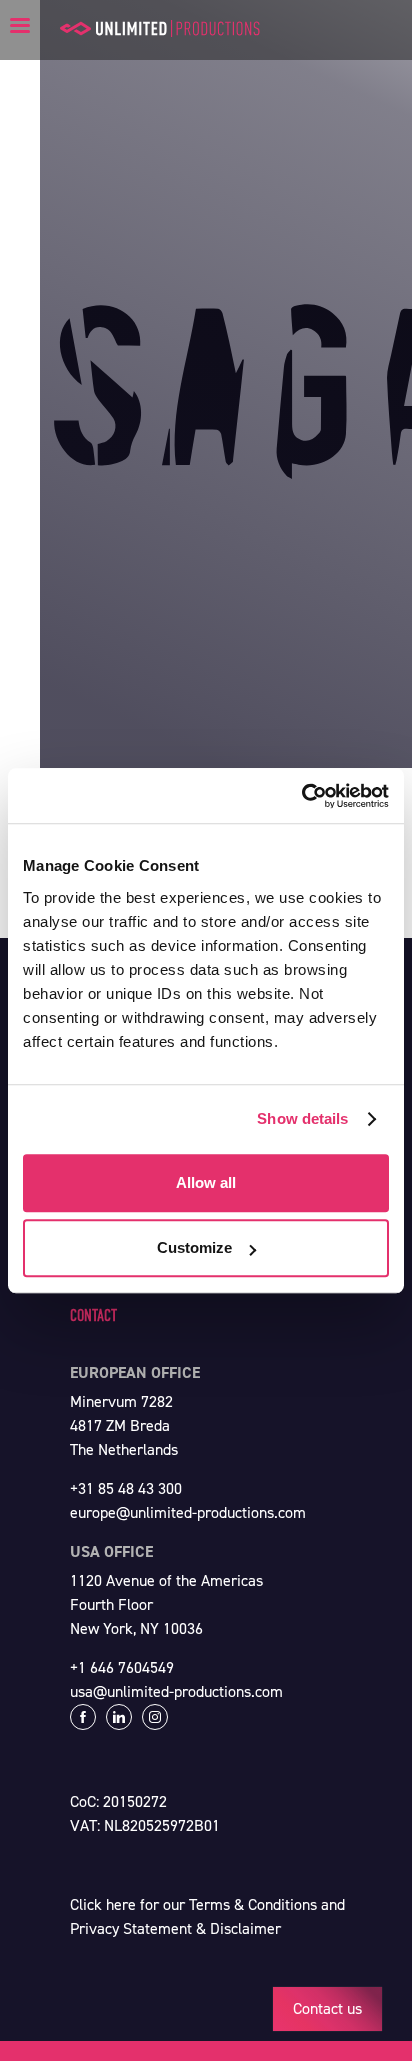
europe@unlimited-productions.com (188, 1512)
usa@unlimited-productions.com (176, 1691)
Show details (302, 1118)
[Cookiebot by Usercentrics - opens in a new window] (301, 796)
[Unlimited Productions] (160, 28)
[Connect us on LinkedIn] (119, 1717)
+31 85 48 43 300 (126, 1488)
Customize (194, 1247)
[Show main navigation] (20, 25)
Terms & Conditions (253, 1904)
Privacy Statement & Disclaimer (175, 1928)
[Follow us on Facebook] (83, 1717)
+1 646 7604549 (122, 1667)
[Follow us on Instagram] (155, 1717)
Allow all (206, 1182)
